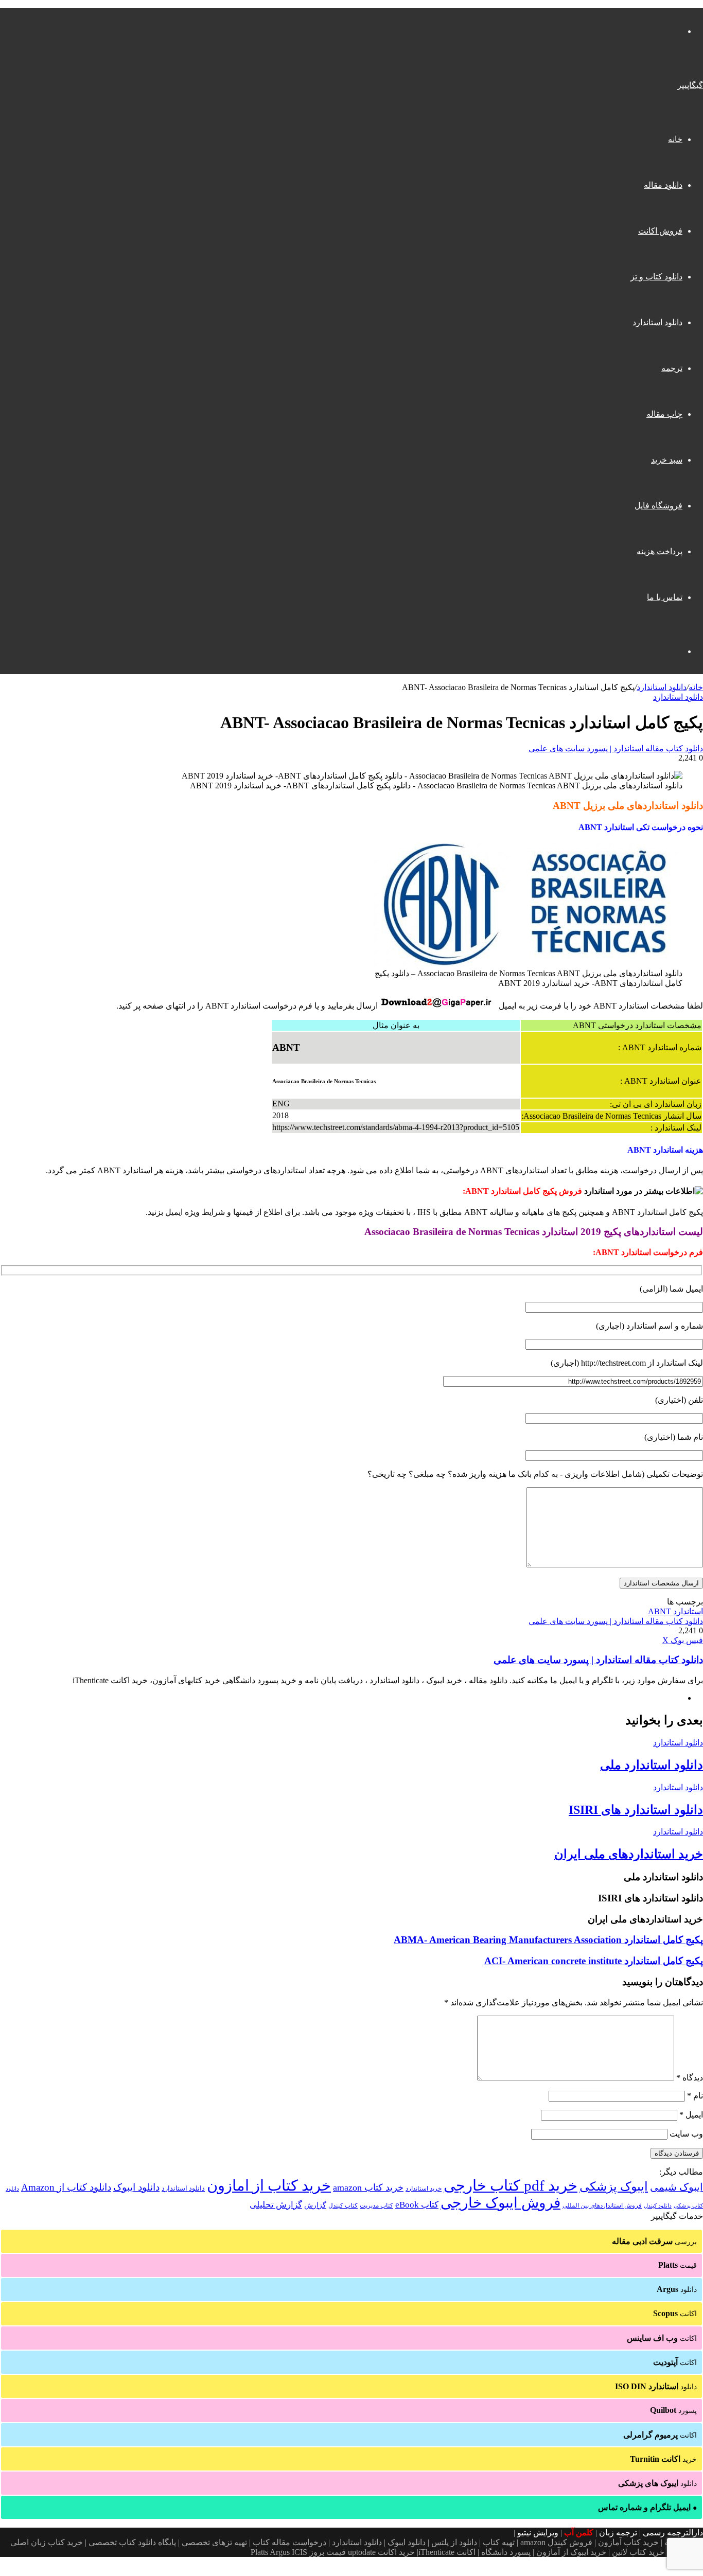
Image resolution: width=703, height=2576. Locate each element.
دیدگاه (690, 2078)
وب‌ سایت (686, 2134)
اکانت (675, 2313)
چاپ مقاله (664, 414)
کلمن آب (579, 2533)
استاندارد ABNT (675, 1611)
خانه (675, 139)
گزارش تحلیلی (276, 2205)
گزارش (315, 2205)
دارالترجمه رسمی (673, 2533)
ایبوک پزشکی (614, 2186)
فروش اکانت (660, 231)
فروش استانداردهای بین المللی (602, 2206)
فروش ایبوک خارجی (500, 2203)
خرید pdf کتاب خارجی (511, 2185)
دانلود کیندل (658, 2206)
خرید (663, 2459)
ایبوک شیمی (676, 2187)
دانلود (677, 2289)
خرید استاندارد (424, 2189)
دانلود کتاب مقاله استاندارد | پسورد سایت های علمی (616, 748)
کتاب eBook (417, 2205)
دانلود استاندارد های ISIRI (636, 1810)
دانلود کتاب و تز (656, 277)
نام (695, 2096)
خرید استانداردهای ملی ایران (629, 1854)
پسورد (673, 2410)
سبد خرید (667, 460)
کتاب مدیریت (376, 2206)
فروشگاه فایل (658, 506)
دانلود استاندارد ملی (652, 1765)
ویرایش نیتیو (538, 2533)
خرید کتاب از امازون (269, 2185)
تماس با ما (665, 597)
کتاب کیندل (343, 2206)
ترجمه (672, 368)
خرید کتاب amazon (368, 2187)
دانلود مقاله (663, 185)
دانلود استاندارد (657, 322)
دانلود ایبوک (136, 2187)
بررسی (654, 2241)
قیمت (678, 2265)
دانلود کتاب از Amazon (66, 2187)
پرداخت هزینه (660, 551)
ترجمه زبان (618, 2533)
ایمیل (691, 2115)
